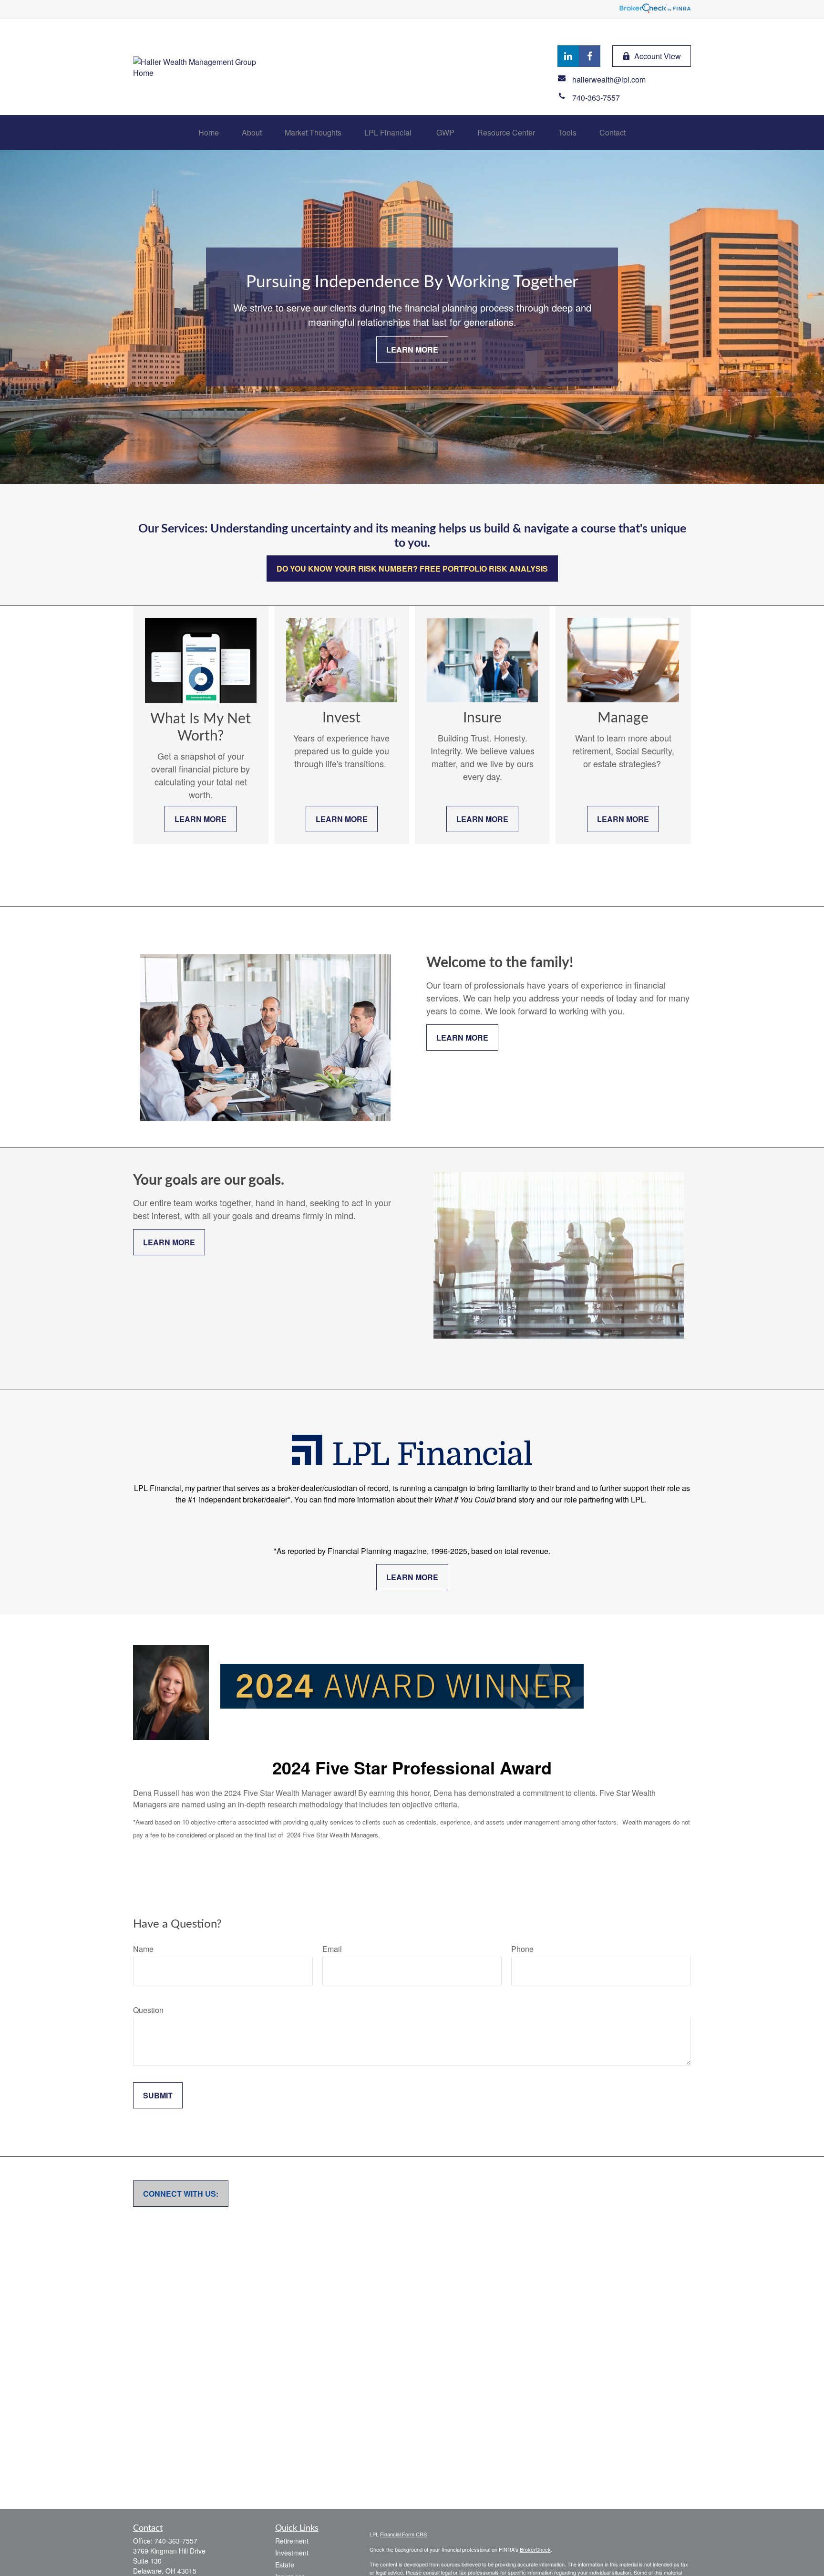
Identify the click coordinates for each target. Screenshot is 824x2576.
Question (148, 2010)
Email (332, 1949)
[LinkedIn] (568, 56)
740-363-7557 (176, 2541)
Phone (522, 1949)
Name (143, 1949)
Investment (292, 2553)
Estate (285, 2565)
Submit (158, 2095)
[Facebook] (590, 56)
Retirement (292, 2541)
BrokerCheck (535, 2549)
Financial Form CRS (403, 2534)
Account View (658, 56)
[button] (209, 132)
